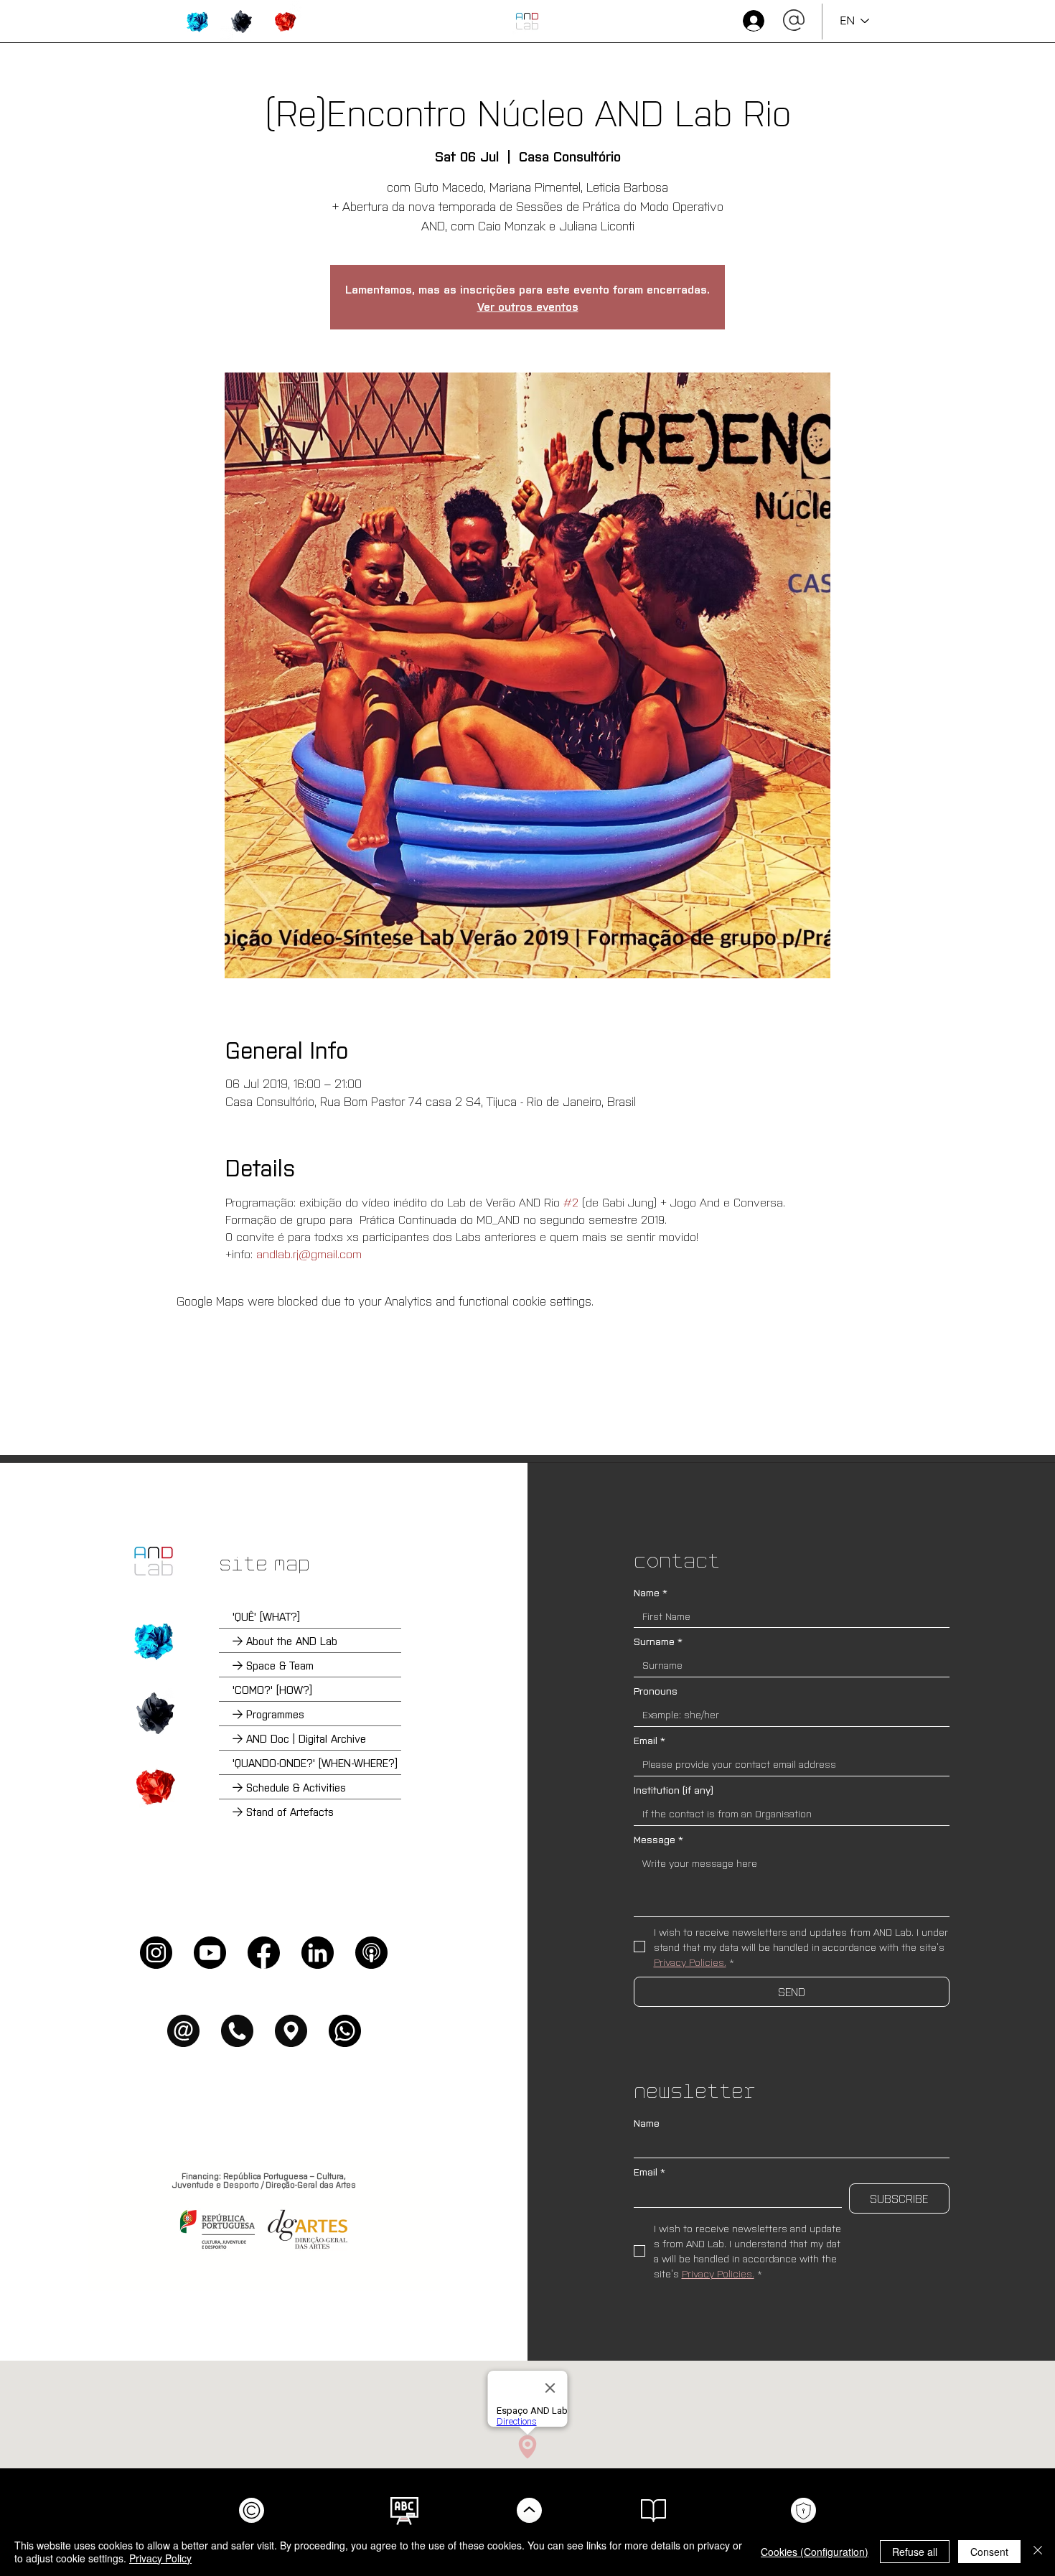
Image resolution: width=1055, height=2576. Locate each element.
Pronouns (656, 1691)
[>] (752, 21)
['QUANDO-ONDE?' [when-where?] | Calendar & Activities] (154, 1786)
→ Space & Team (273, 1665)
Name (651, 1592)
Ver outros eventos (528, 306)
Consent (989, 2552)
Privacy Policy (160, 2558)
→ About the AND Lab (285, 1640)
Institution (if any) (674, 1790)
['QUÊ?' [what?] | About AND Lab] (154, 1641)
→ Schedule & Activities (289, 1787)
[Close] (1038, 2552)
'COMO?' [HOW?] (272, 1689)
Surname (658, 1641)
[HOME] (527, 21)
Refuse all (915, 2552)
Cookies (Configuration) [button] (815, 2552)
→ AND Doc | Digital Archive (299, 1738)
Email (650, 1740)
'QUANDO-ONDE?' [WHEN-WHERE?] (315, 1762)
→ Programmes (268, 1714)
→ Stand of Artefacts (283, 1811)
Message (658, 1839)
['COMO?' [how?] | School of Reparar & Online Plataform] (154, 1713)
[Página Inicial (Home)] (154, 1561)
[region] (198, 22)
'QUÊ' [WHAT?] (266, 1616)
